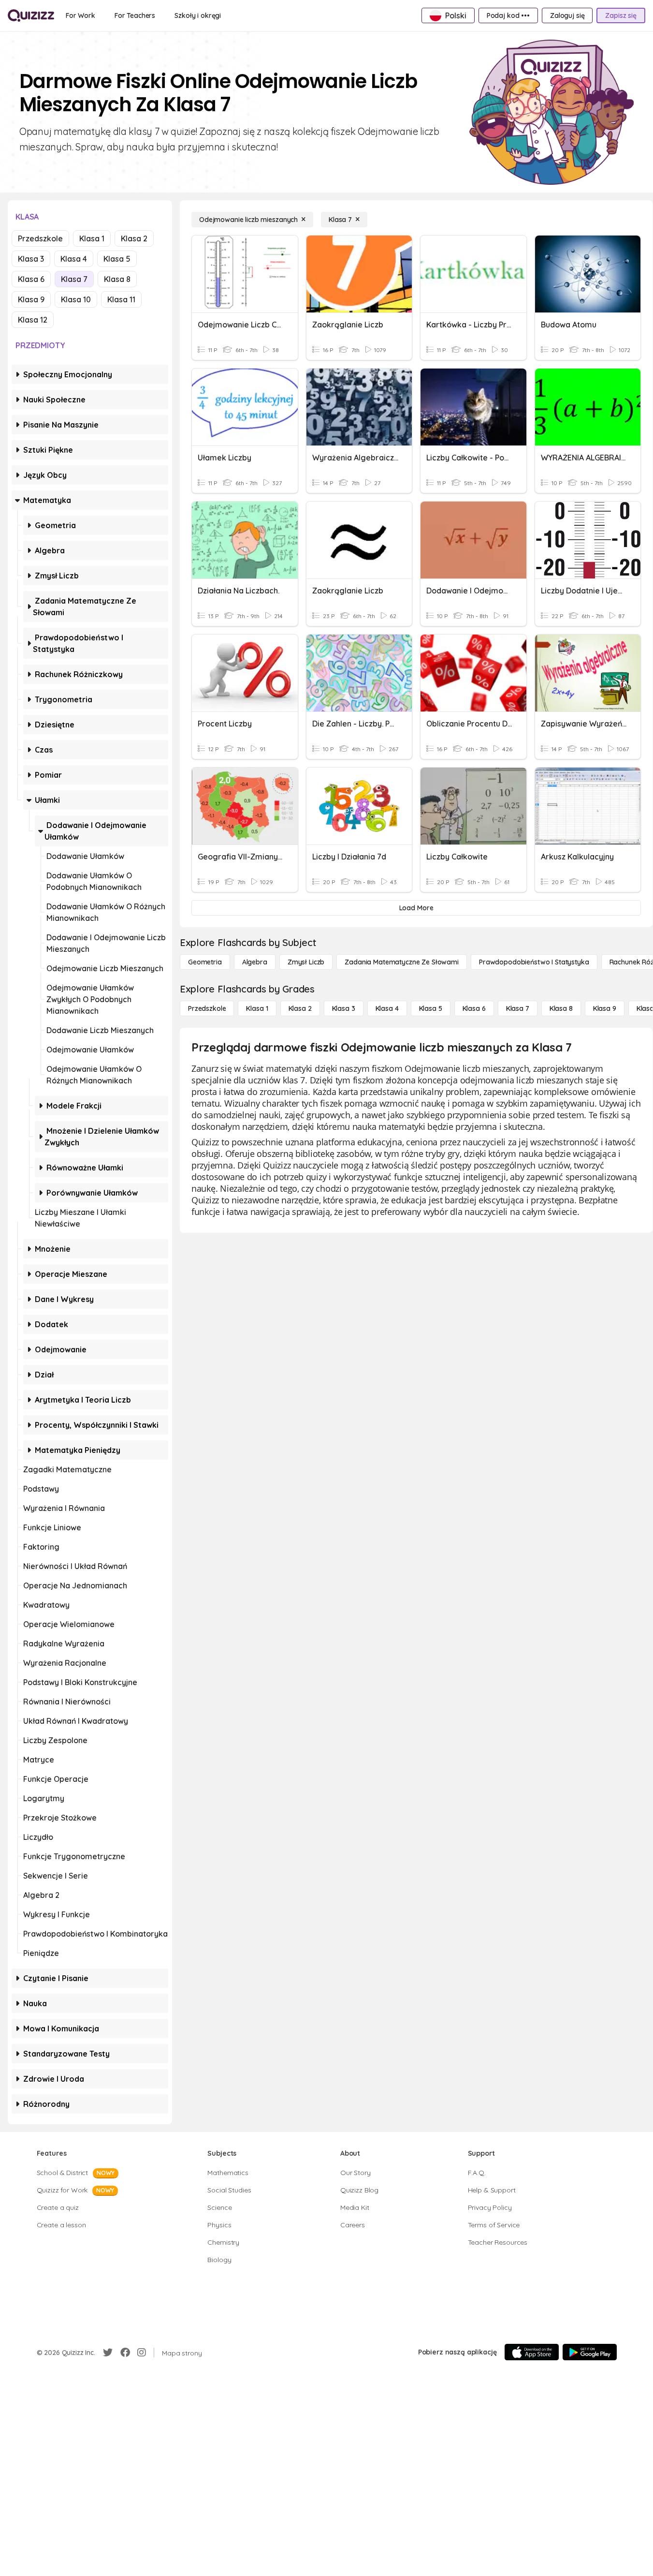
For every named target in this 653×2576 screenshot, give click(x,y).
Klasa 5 (117, 259)
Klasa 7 (74, 279)
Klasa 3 (31, 259)
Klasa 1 (92, 238)
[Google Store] (590, 2352)
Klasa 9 (31, 299)
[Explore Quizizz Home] (31, 15)
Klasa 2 (134, 238)
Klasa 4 (74, 259)
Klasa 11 (121, 299)
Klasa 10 (76, 299)
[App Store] (532, 2352)
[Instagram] (142, 2353)
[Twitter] (108, 2353)
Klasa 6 (31, 279)
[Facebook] (125, 2353)
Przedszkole (40, 238)
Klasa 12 (33, 320)
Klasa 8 (117, 279)
